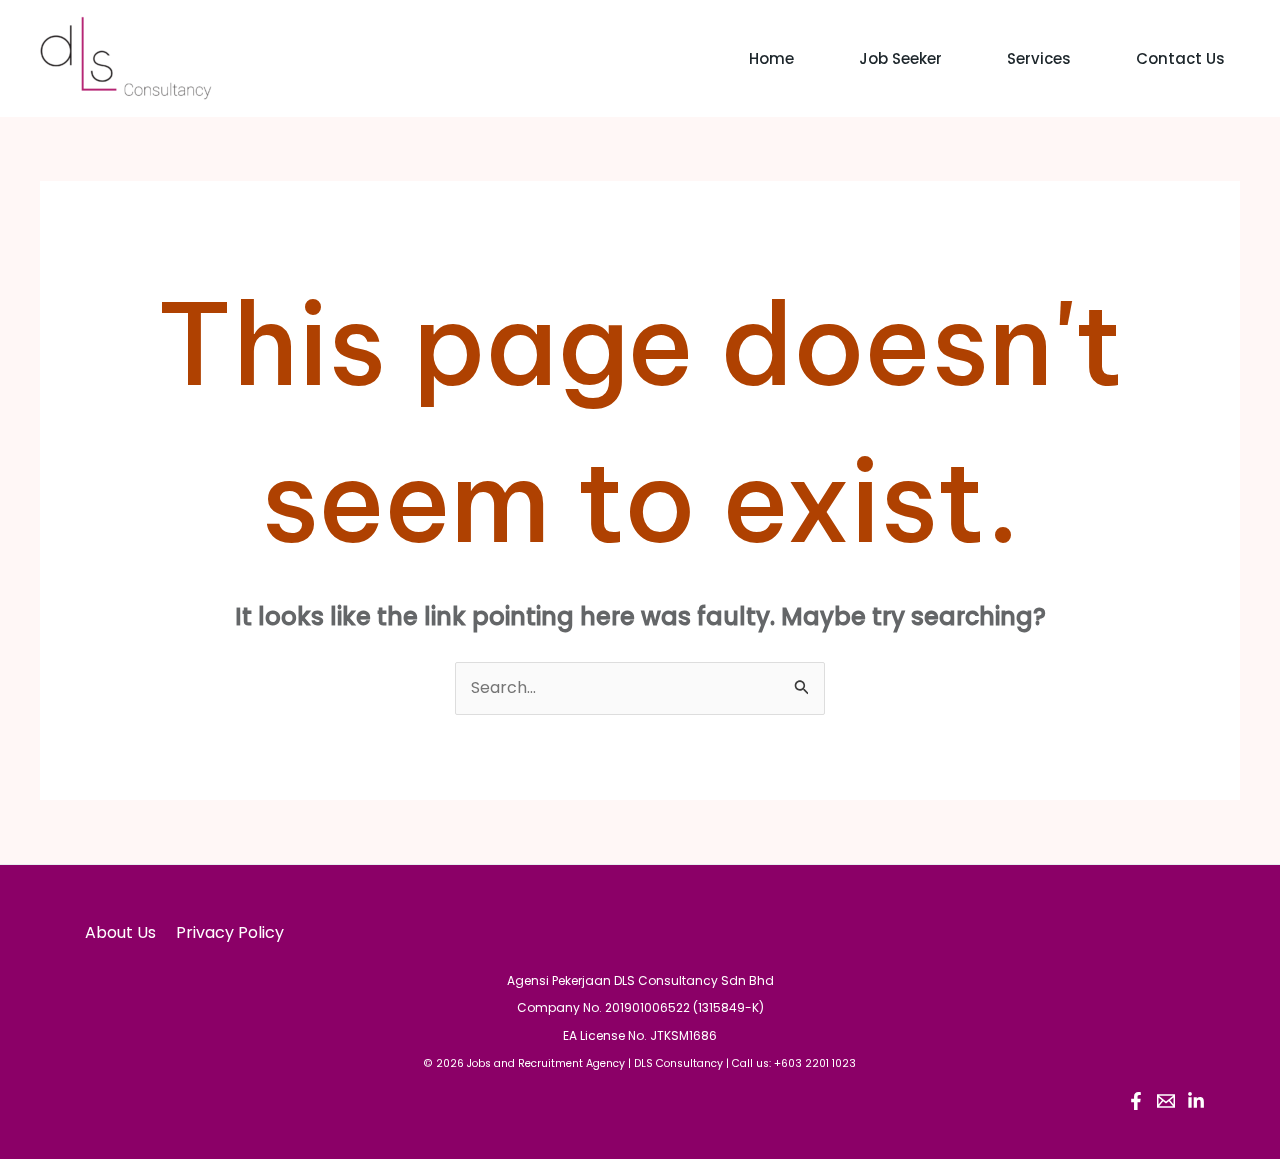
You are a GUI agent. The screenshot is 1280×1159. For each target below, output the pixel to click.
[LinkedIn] (1196, 1101)
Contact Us (1180, 58)
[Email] (1166, 1101)
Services (1039, 58)
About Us (120, 932)
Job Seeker (900, 58)
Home (771, 58)
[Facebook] (1136, 1101)
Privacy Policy (230, 932)
